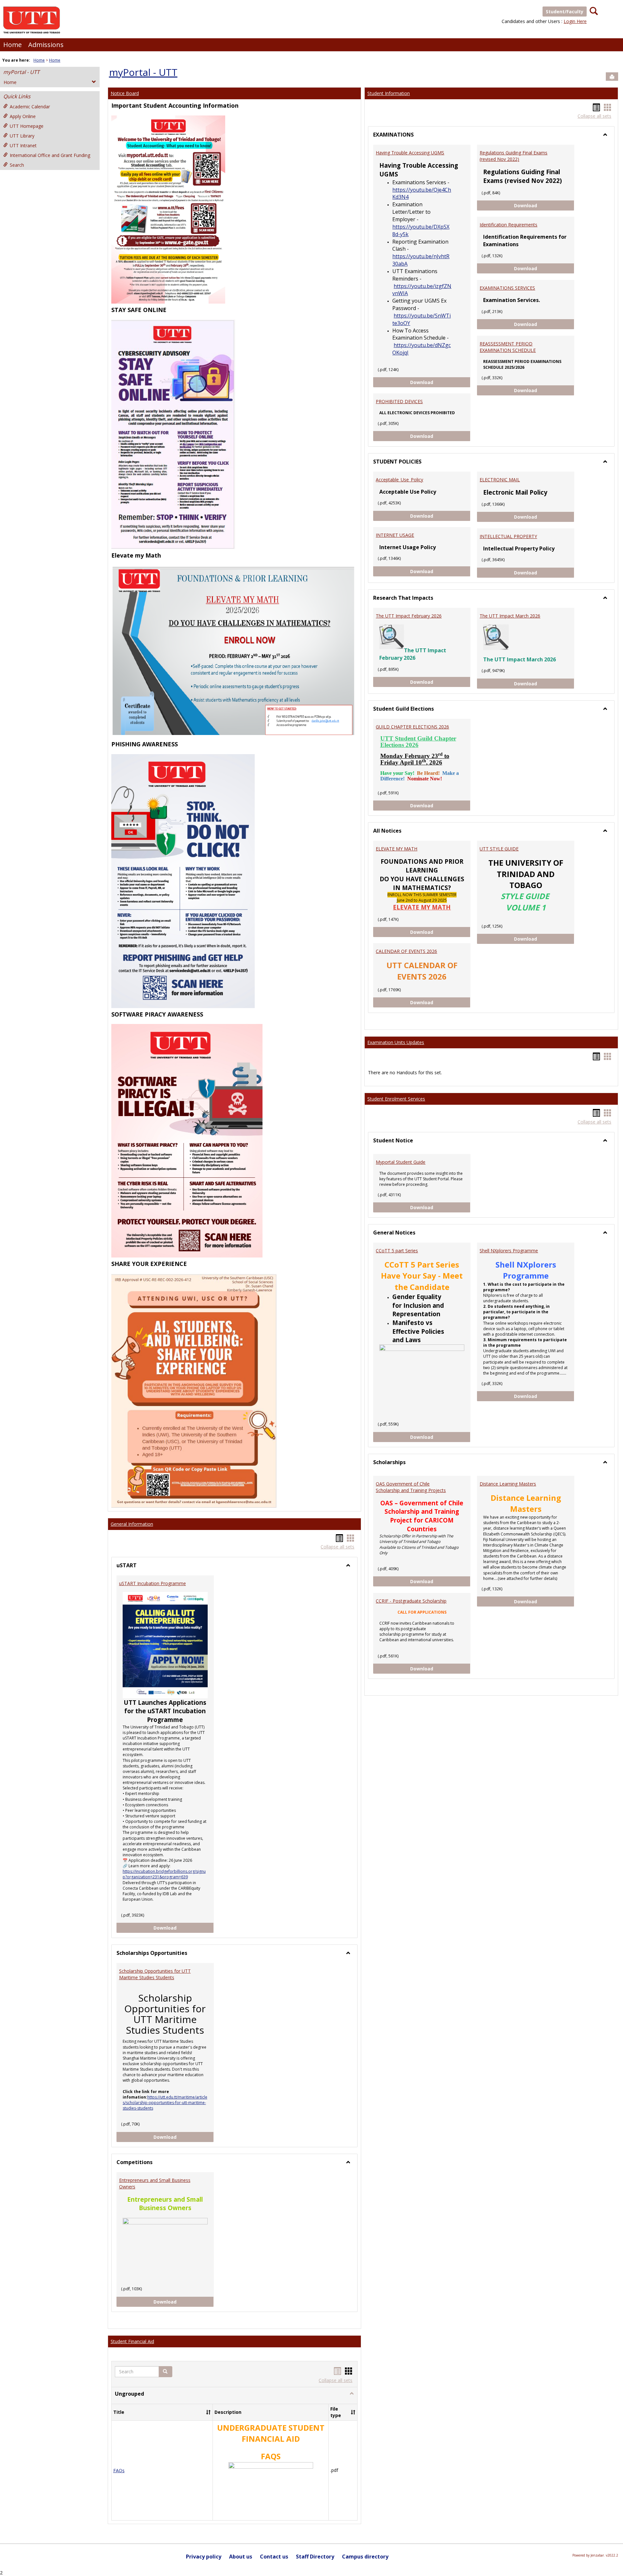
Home (12, 45)
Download (184, 1928)
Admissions (46, 45)
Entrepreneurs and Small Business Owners (155, 2183)
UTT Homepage (27, 126)
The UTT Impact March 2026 (510, 616)
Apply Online (23, 116)
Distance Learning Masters (508, 1484)
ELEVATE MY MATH (397, 849)
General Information (132, 1524)
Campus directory (365, 2557)
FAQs (119, 2470)
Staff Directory (315, 2557)
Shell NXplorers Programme (509, 1251)
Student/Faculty (565, 12)
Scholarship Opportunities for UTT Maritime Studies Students (155, 1974)
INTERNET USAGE (395, 535)
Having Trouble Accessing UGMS (410, 153)
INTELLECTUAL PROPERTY (508, 536)
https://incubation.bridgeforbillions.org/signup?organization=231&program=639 (164, 1874)
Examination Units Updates (396, 1042)
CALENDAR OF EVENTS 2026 (406, 951)
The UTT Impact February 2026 (409, 616)
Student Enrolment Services (396, 1099)
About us (241, 2557)
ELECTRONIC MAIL (500, 480)
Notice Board (125, 93)
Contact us (274, 2557)
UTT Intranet (23, 145)
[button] (165, 2372)
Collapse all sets (337, 1547)
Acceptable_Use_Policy (399, 480)
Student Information (389, 93)
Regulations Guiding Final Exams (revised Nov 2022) (513, 156)
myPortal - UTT (21, 72)
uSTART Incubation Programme (153, 1583)
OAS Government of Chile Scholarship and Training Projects (411, 1487)
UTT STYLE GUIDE (499, 849)
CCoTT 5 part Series (397, 1251)
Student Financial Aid (132, 2341)
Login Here (575, 21)
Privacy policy (204, 2557)
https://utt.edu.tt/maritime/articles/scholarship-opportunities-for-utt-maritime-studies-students (165, 2103)
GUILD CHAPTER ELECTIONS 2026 (412, 727)
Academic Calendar (30, 107)
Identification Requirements (508, 225)
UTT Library (22, 136)
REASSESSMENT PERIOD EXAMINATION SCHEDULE (508, 347)
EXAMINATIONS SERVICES (507, 288)
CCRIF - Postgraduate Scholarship (411, 1601)
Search (17, 165)
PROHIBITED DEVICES (399, 401)
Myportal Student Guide (401, 1162)
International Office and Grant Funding (50, 155)
